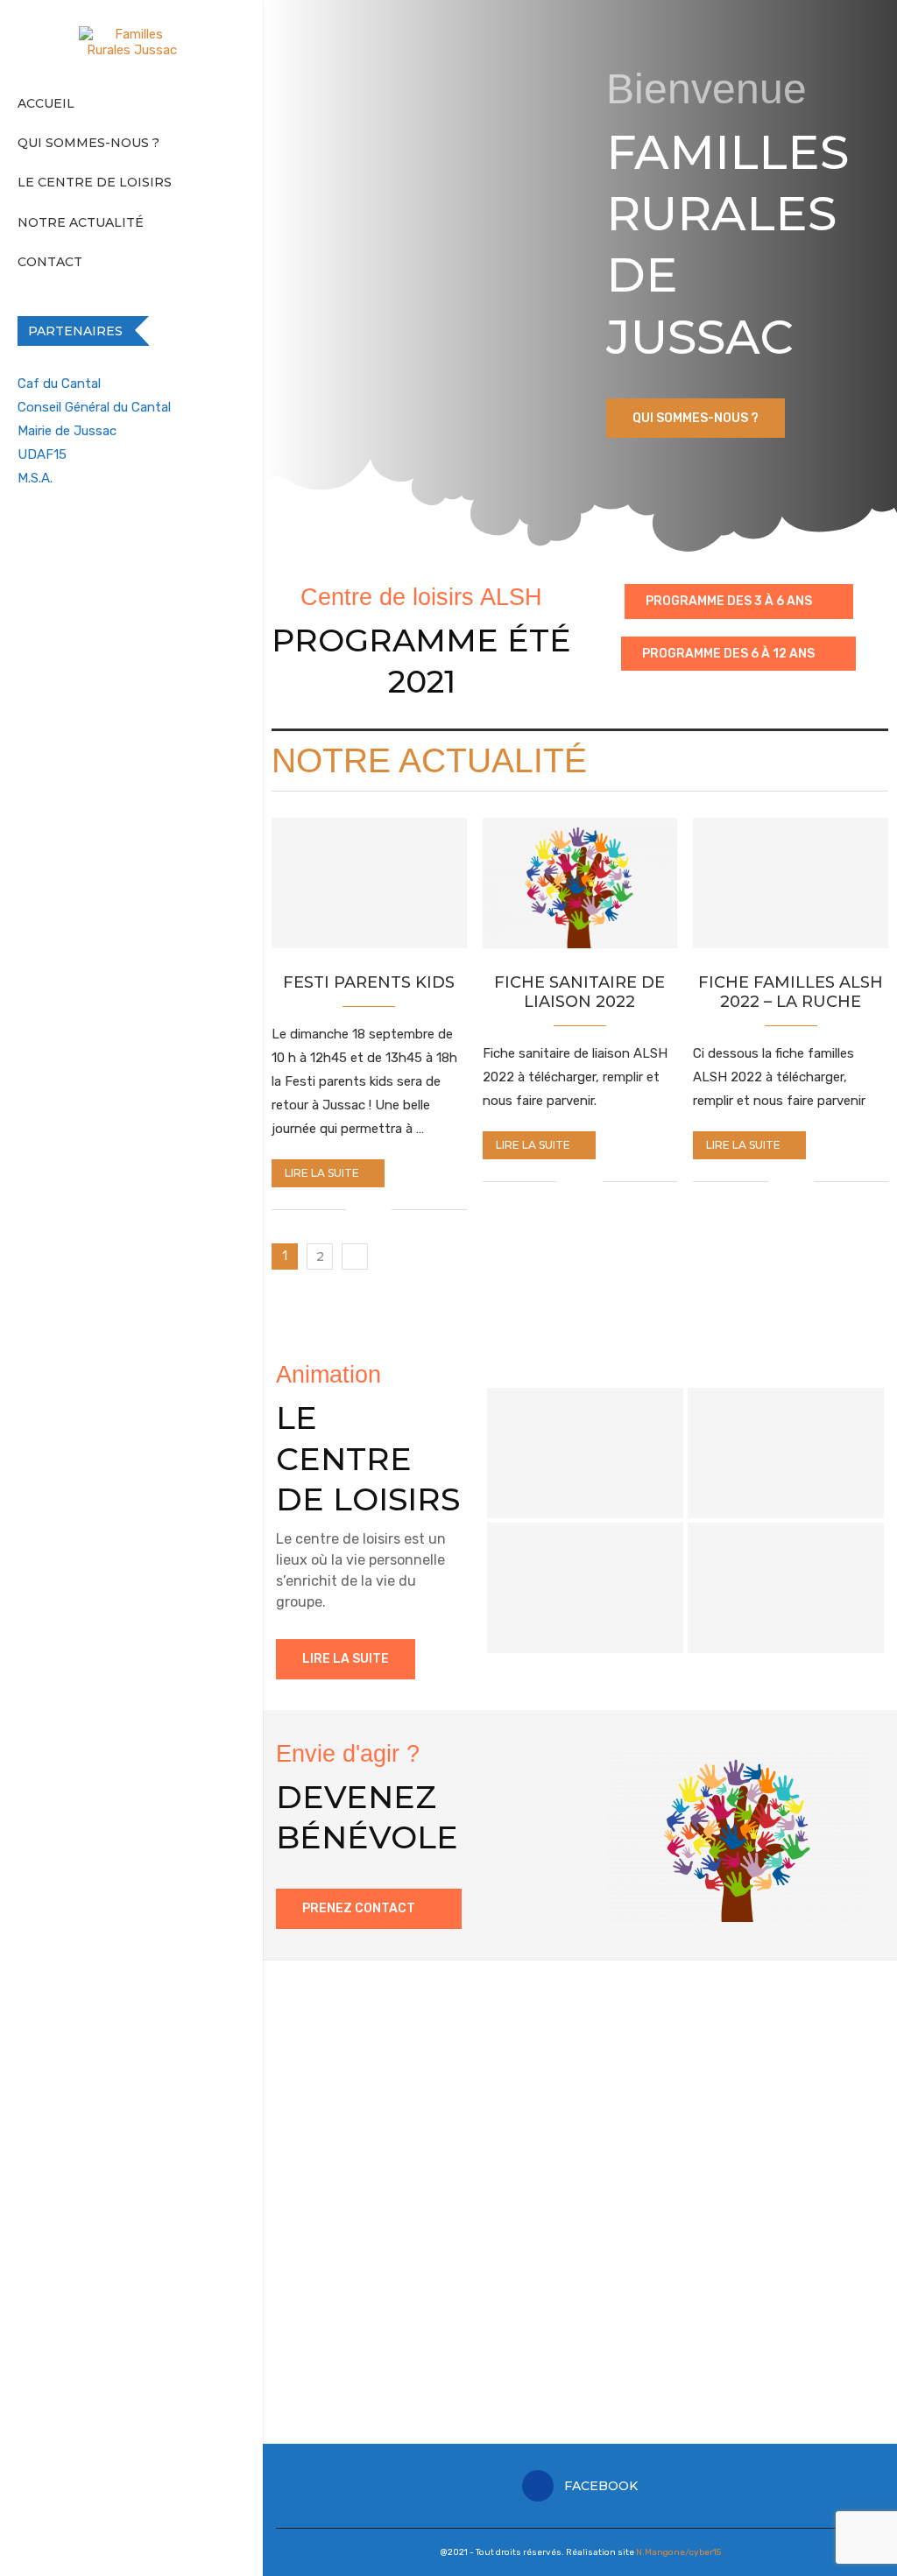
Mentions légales (327, 2379)
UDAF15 (42, 454)
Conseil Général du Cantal (94, 407)
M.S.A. (35, 478)
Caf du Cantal (59, 384)
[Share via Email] (378, 1210)
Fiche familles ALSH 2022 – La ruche (791, 992)
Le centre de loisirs (95, 182)
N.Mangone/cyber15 (678, 2552)
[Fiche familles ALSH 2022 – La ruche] (791, 883)
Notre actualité (81, 222)
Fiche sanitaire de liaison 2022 (579, 992)
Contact (50, 262)
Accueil (46, 103)
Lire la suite (322, 1173)
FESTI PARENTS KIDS (369, 982)
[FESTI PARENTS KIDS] (369, 883)
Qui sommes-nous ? (88, 143)
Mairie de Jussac (67, 431)
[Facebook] (20, 533)
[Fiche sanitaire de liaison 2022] (580, 883)
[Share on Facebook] (360, 1210)
